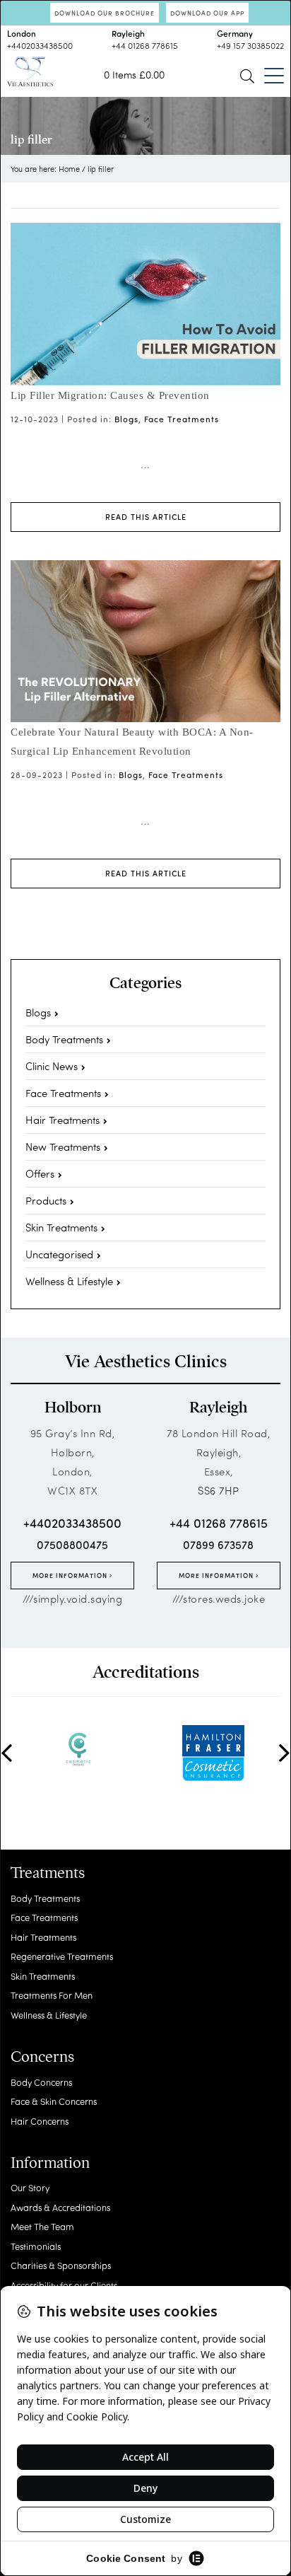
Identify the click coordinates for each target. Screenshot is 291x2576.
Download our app (207, 13)
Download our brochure (105, 13)
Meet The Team (42, 2226)
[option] (78, 1749)
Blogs (126, 419)
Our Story (30, 2187)
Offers (40, 1173)
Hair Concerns (40, 2121)
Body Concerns (41, 2082)
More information (71, 1575)
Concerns (42, 2057)
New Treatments (63, 1147)
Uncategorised (59, 1254)
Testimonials (36, 2246)
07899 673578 (218, 1544)
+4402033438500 (40, 45)
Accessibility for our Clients (64, 2285)
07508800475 (72, 1544)
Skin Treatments (61, 1227)
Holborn (73, 1408)
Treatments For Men (52, 1995)
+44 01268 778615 (145, 45)
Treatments (48, 1873)
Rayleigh (218, 1408)
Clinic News (52, 1066)
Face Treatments (182, 419)
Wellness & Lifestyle (69, 1281)
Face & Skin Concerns (54, 2101)
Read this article (146, 517)
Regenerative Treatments (62, 1956)
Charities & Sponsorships (61, 2265)
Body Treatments (64, 1039)
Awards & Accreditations (60, 2207)
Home (69, 169)
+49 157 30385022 (250, 45)
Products (46, 1200)
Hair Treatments (63, 1120)
